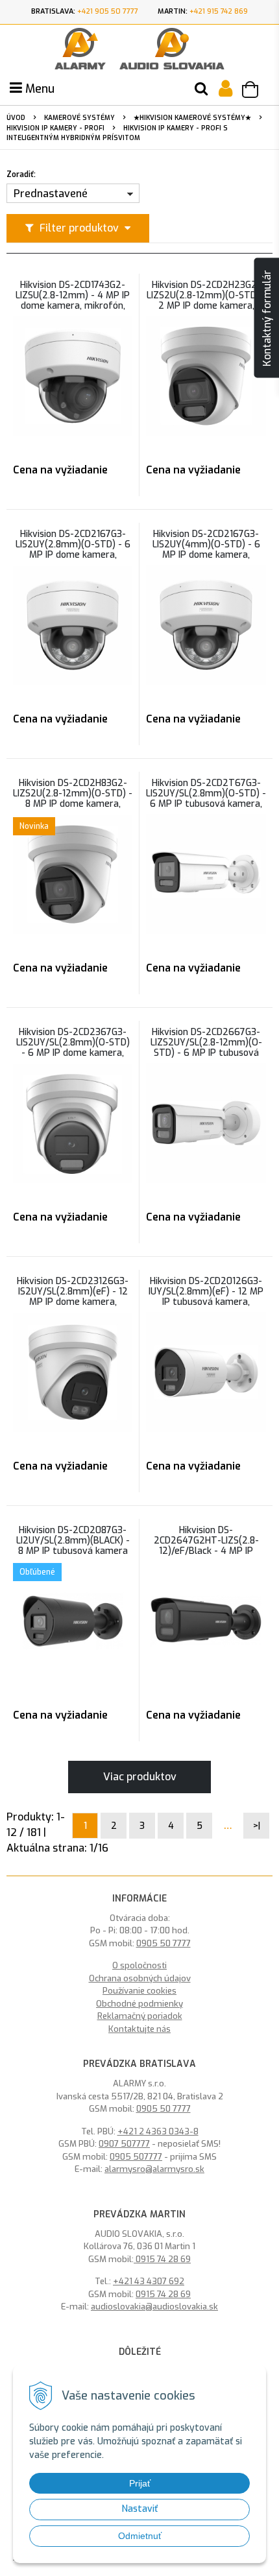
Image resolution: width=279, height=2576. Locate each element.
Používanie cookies (139, 1991)
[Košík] (256, 91)
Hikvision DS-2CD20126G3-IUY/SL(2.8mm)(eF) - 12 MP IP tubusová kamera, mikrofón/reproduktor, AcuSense (206, 1302)
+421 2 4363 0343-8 (158, 2131)
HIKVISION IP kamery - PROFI (55, 128)
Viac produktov (140, 1777)
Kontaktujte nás (139, 2029)
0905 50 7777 (164, 1943)
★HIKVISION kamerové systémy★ (192, 118)
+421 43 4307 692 (149, 2281)
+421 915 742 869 (219, 11)
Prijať (140, 2483)
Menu (38, 89)
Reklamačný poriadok (140, 2016)
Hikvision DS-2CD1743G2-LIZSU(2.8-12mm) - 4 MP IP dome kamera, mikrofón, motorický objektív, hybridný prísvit (73, 306)
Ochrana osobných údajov (140, 1978)
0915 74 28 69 (162, 2259)
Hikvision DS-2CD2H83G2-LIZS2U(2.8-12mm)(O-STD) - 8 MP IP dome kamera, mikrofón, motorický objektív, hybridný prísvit (73, 804)
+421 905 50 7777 (108, 11)
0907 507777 (124, 2144)
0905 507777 (136, 2157)
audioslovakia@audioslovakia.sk (154, 2307)
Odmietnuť (140, 2536)
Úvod (16, 118)
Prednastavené (51, 194)
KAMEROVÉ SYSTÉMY (79, 118)
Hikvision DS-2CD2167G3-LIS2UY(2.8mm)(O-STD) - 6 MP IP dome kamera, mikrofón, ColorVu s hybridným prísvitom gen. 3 (73, 555)
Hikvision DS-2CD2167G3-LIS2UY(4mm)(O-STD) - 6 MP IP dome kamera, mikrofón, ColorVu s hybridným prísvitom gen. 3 (206, 555)
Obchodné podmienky (139, 2004)
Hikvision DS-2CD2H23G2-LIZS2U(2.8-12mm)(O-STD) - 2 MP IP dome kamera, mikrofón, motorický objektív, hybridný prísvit (206, 306)
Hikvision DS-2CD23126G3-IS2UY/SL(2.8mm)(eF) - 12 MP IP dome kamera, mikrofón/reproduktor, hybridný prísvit (73, 1302)
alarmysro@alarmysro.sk (154, 2169)
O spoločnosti (139, 1965)
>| (257, 1826)
